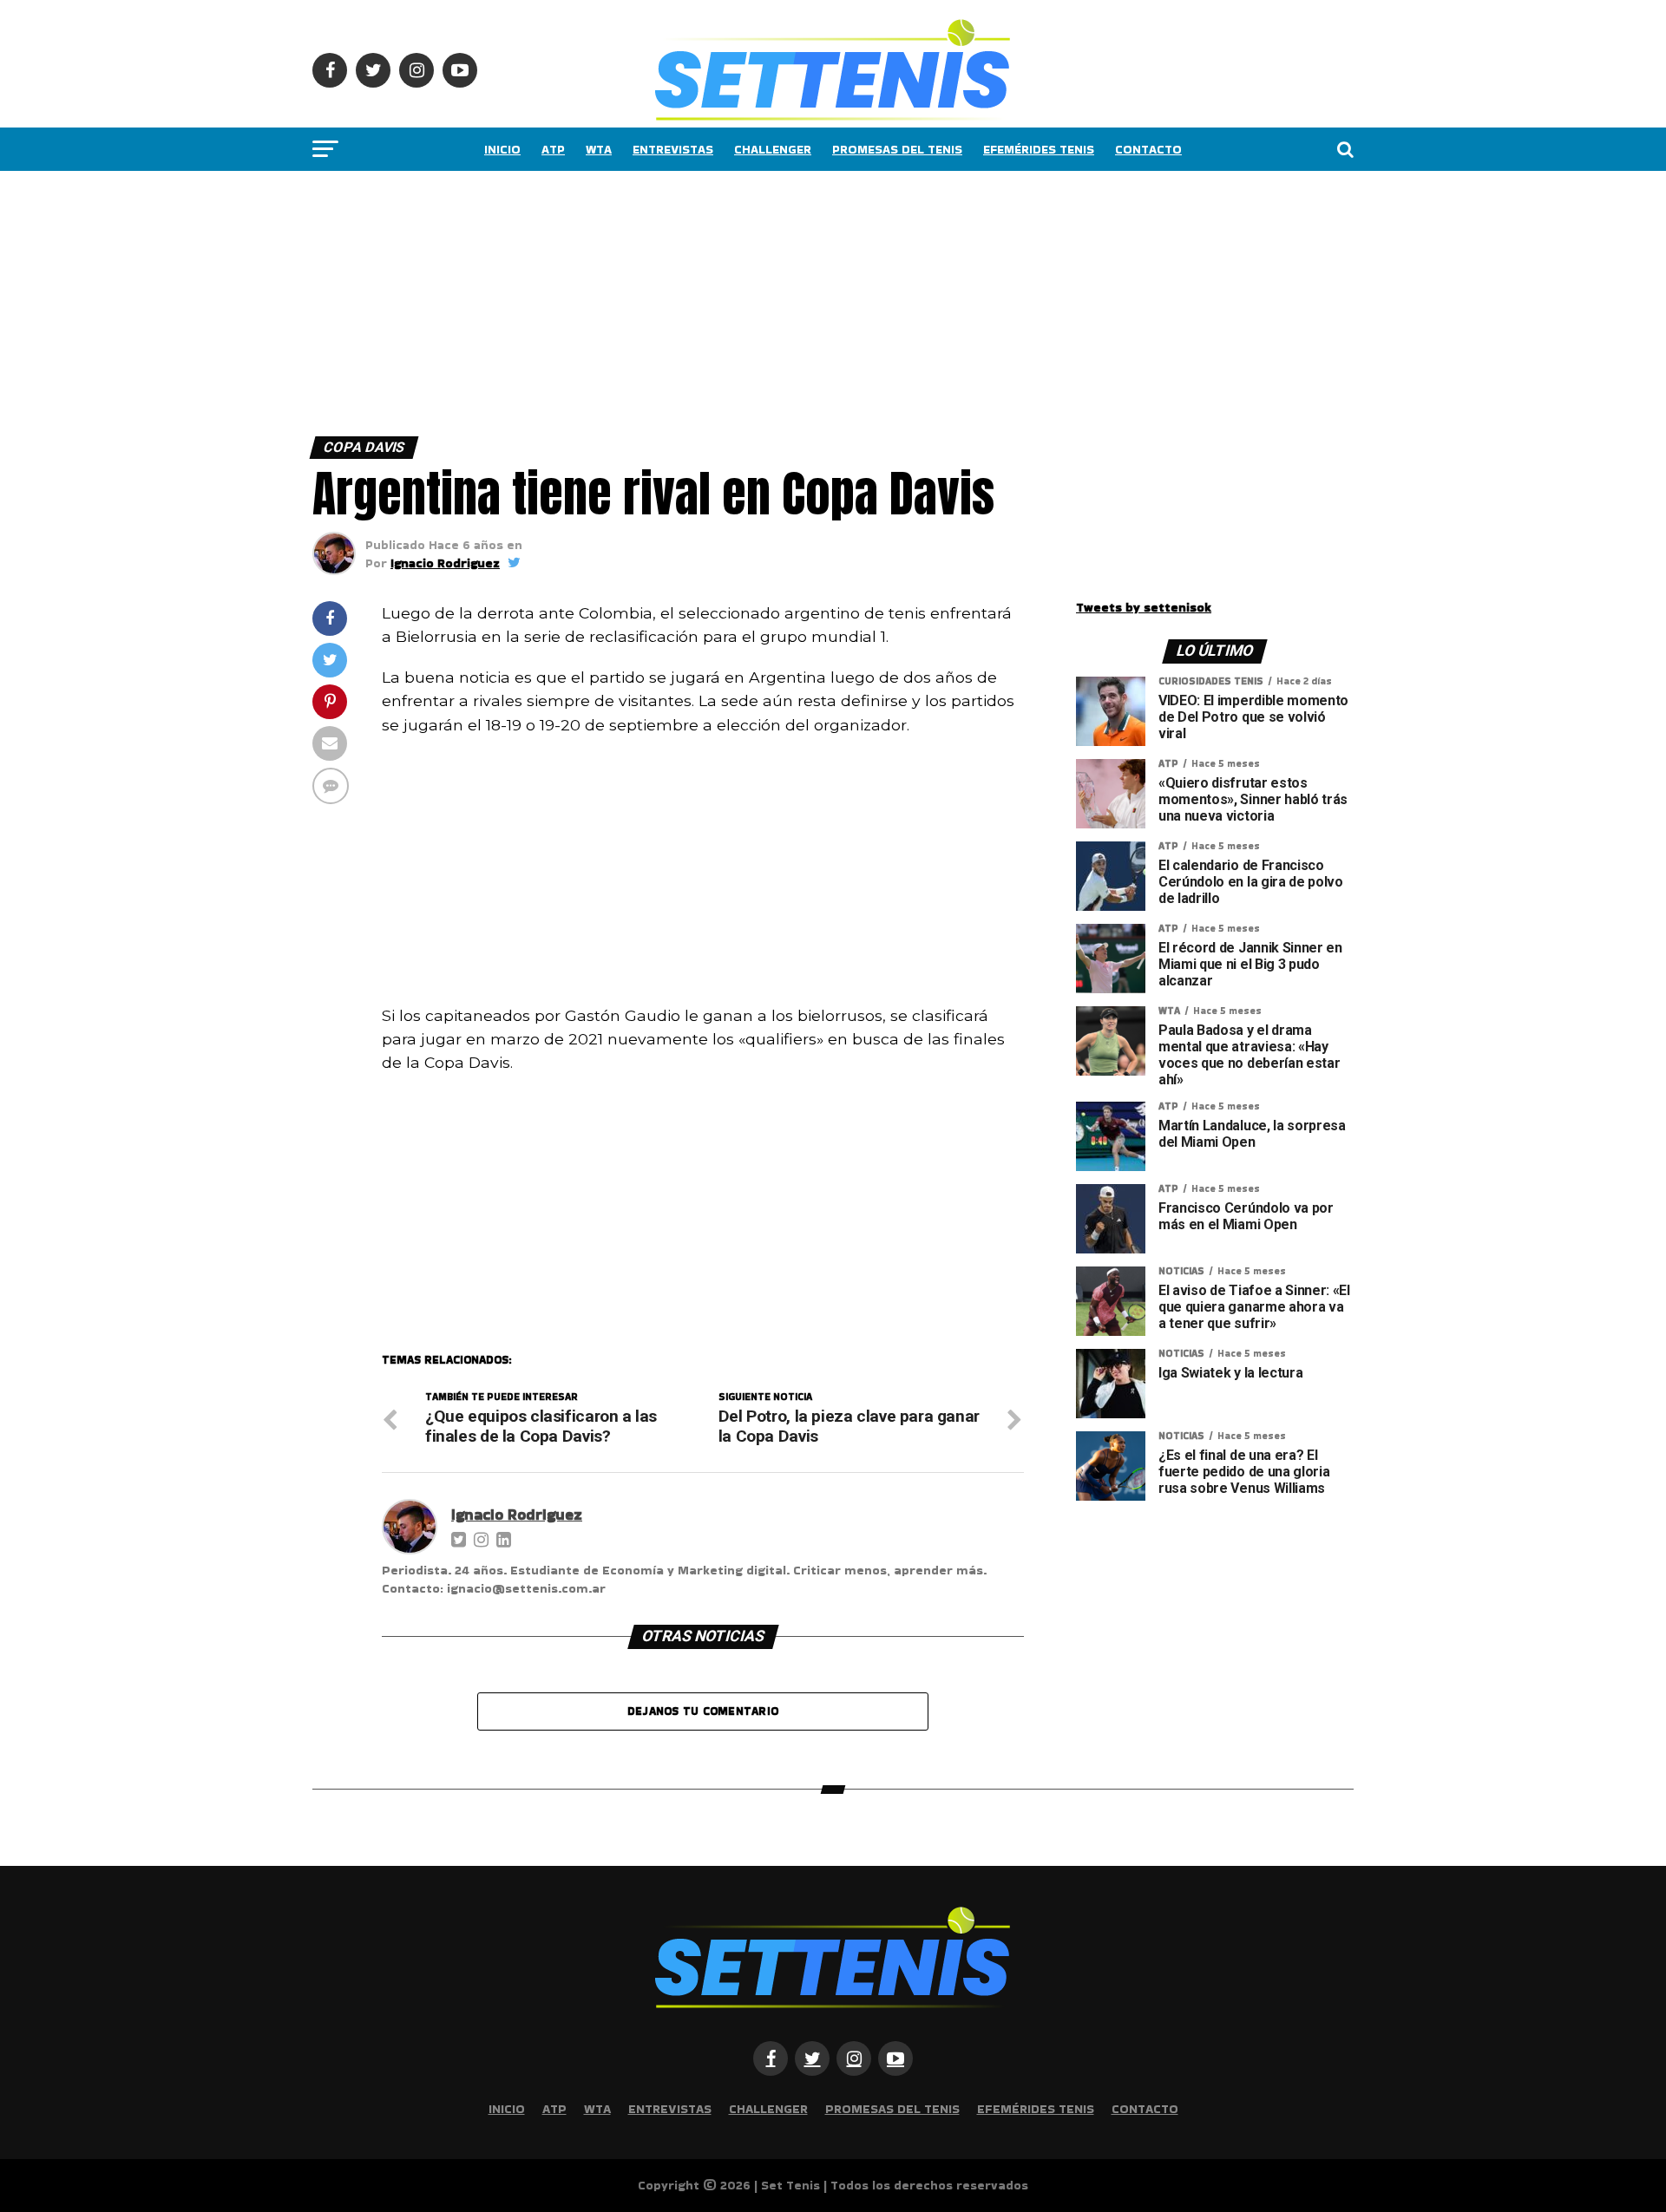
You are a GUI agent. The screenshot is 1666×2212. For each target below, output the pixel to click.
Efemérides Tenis (1039, 149)
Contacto (1148, 149)
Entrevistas (673, 149)
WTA (599, 149)
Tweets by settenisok (1144, 607)
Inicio (502, 149)
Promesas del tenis (897, 149)
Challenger (773, 149)
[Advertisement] (521, 299)
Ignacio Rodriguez (445, 563)
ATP (553, 149)
